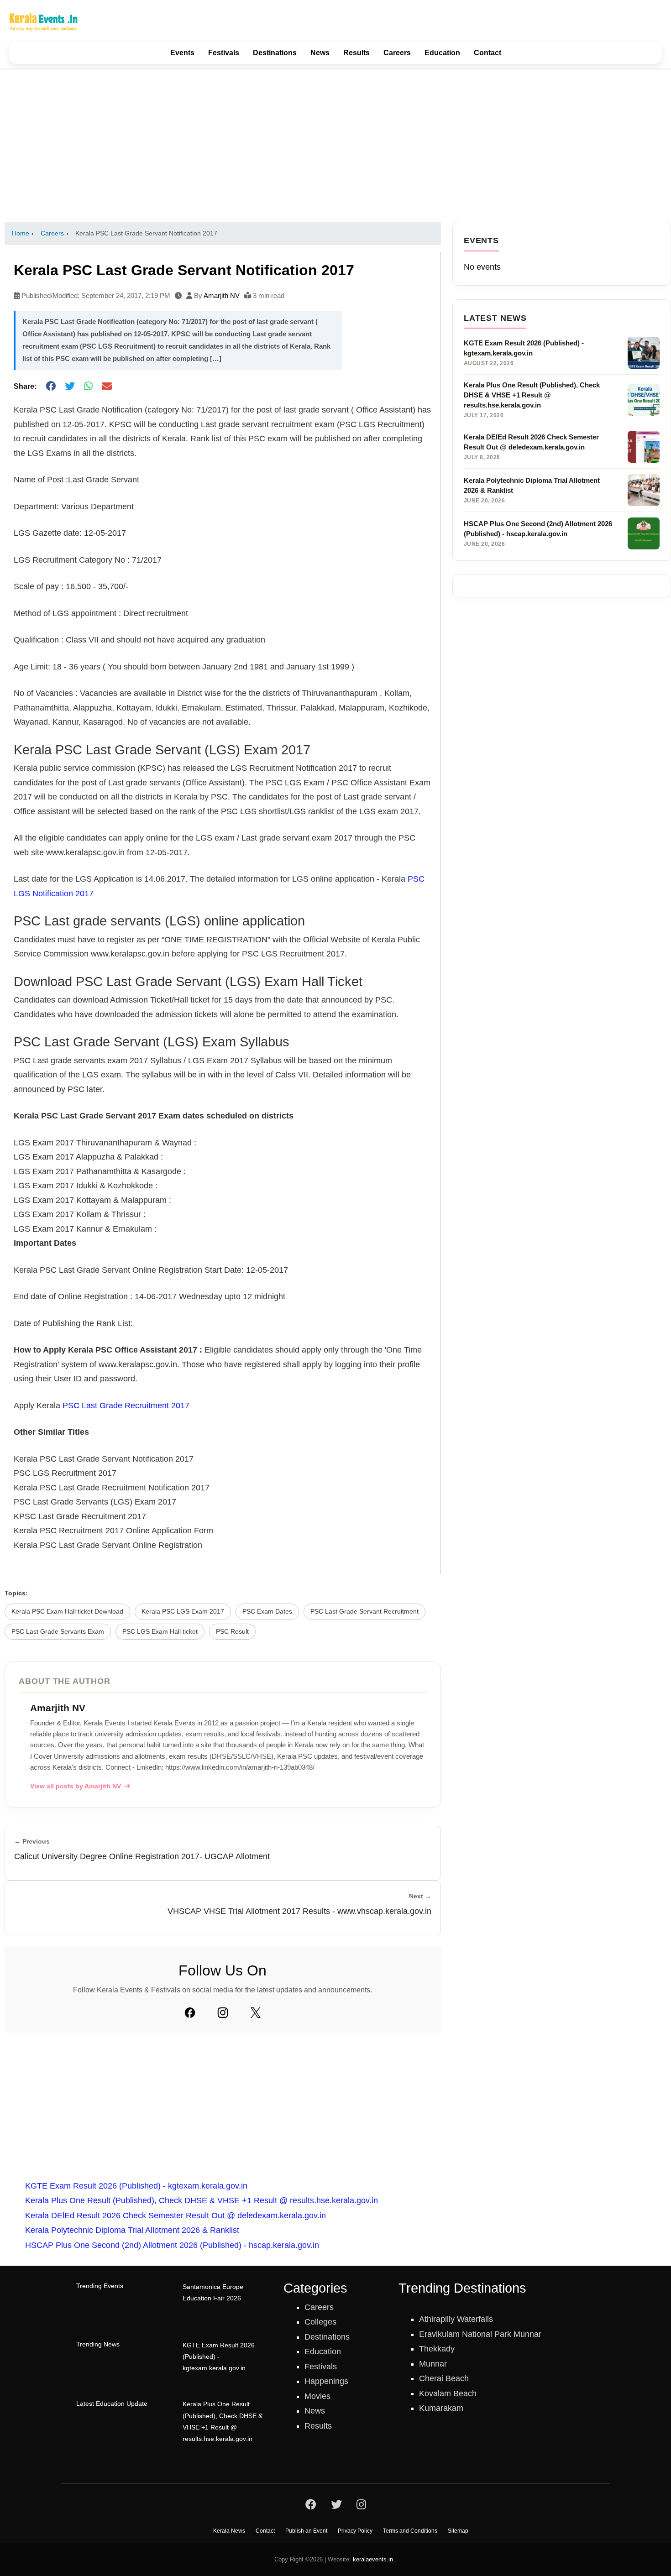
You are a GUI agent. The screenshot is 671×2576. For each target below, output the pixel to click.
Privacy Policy (355, 2531)
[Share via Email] (107, 387)
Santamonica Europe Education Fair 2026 (213, 2293)
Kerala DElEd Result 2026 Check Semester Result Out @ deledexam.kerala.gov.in (176, 2215)
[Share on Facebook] (51, 387)
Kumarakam (441, 2408)
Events (182, 53)
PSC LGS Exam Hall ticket (160, 1632)
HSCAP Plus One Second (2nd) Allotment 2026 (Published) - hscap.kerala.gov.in (172, 2245)
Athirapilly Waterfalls (456, 2319)
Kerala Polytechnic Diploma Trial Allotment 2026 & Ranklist (132, 2230)
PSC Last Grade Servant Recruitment (364, 1612)
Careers (397, 53)
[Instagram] (223, 2012)
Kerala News (229, 2531)
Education (442, 53)
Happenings (326, 2381)
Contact (488, 53)
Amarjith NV (222, 295)
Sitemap (458, 2531)
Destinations (275, 53)
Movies (317, 2396)
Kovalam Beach (448, 2393)
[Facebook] (190, 2012)
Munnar (433, 2364)
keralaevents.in (373, 2559)
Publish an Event (306, 2531)
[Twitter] (256, 2012)
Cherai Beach (444, 2378)
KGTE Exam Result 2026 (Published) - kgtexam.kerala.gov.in (136, 2186)
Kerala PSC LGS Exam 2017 (183, 1612)
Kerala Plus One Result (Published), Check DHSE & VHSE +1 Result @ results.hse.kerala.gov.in (202, 2200)
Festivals (224, 53)
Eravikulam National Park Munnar (480, 2334)
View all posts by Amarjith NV (76, 1786)
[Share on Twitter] (70, 387)
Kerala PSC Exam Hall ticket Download (67, 1612)
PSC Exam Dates (267, 1612)
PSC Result (232, 1632)
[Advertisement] (335, 145)
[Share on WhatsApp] (88, 387)
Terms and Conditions (410, 2531)
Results (356, 53)
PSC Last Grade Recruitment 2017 (126, 1406)
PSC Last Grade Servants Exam (58, 1632)
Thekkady (437, 2349)
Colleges (320, 2322)
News (320, 53)
